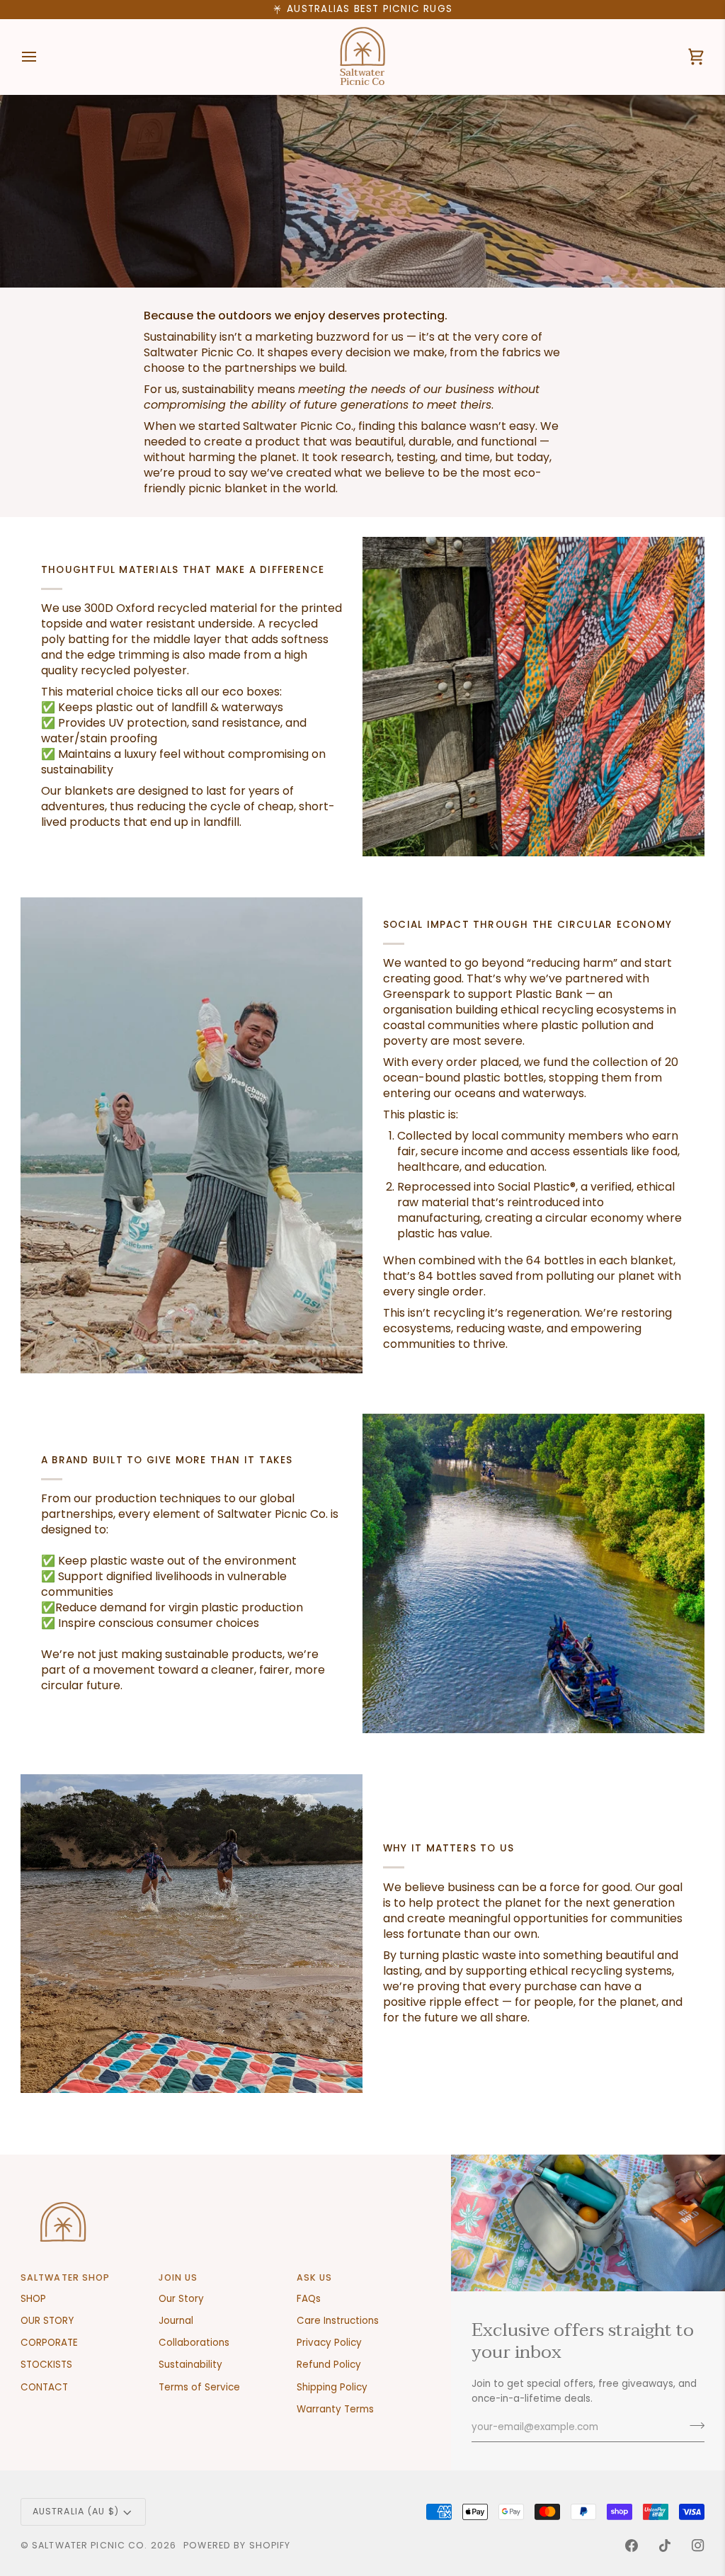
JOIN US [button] (178, 2277)
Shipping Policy (332, 2387)
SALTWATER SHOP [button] (65, 2277)
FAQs (309, 2299)
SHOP (33, 2299)
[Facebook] (632, 2546)
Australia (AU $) (76, 2511)
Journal (176, 2321)
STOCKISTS (46, 2365)
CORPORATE (49, 2343)
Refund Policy (329, 2365)
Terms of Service (199, 2387)
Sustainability (190, 2365)
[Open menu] (42, 57)
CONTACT (44, 2387)
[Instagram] (698, 2546)
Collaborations (194, 2343)
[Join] (693, 2426)
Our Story (181, 2299)
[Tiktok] (665, 2546)
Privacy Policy (329, 2343)
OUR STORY (47, 2321)
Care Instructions (338, 2321)
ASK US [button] (315, 2277)
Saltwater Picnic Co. (90, 2545)
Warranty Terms (335, 2409)
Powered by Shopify (237, 2545)
